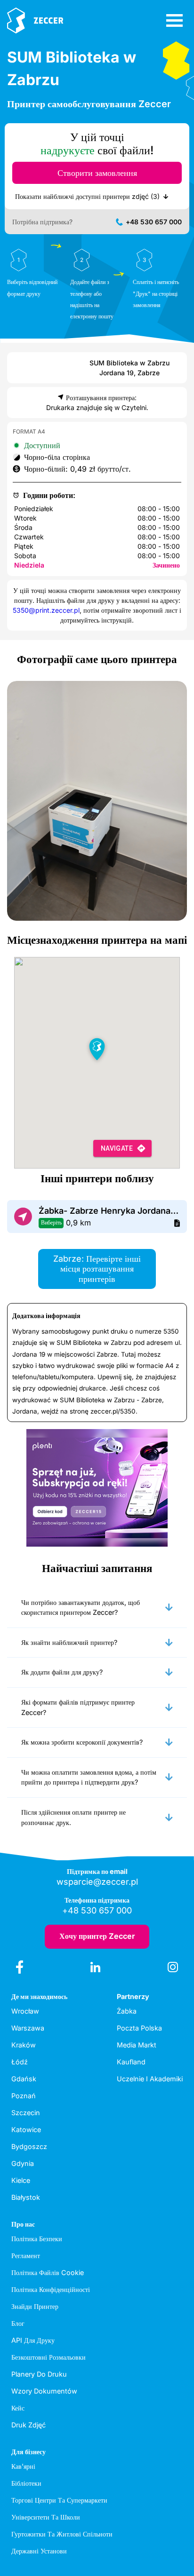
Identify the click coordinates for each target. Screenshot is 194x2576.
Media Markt (137, 2045)
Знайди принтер (35, 2306)
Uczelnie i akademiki (150, 2079)
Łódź (20, 2062)
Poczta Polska (139, 2028)
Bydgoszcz (29, 2146)
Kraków (24, 2045)
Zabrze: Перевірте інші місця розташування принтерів (97, 1269)
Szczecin (26, 2113)
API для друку (33, 2340)
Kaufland (131, 2062)
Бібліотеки (26, 2483)
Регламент (26, 2256)
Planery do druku (39, 2374)
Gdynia (23, 2163)
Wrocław (25, 2011)
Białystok (26, 2197)
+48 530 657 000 (154, 222)
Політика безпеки (37, 2239)
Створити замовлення (97, 173)
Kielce (21, 2180)
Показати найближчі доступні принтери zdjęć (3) (87, 196)
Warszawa (28, 2028)
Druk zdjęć (28, 2425)
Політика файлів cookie (48, 2272)
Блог (18, 2323)
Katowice (26, 2130)
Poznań (24, 2096)
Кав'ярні (23, 2466)
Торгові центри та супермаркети (59, 2500)
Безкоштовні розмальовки (48, 2357)
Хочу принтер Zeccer (97, 1936)
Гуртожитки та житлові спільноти (62, 2534)
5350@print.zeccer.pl (46, 610)
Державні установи (39, 2551)
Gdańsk (24, 2079)
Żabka (127, 2011)
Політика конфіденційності (51, 2289)
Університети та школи (46, 2517)
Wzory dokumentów (44, 2391)
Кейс (18, 2408)
